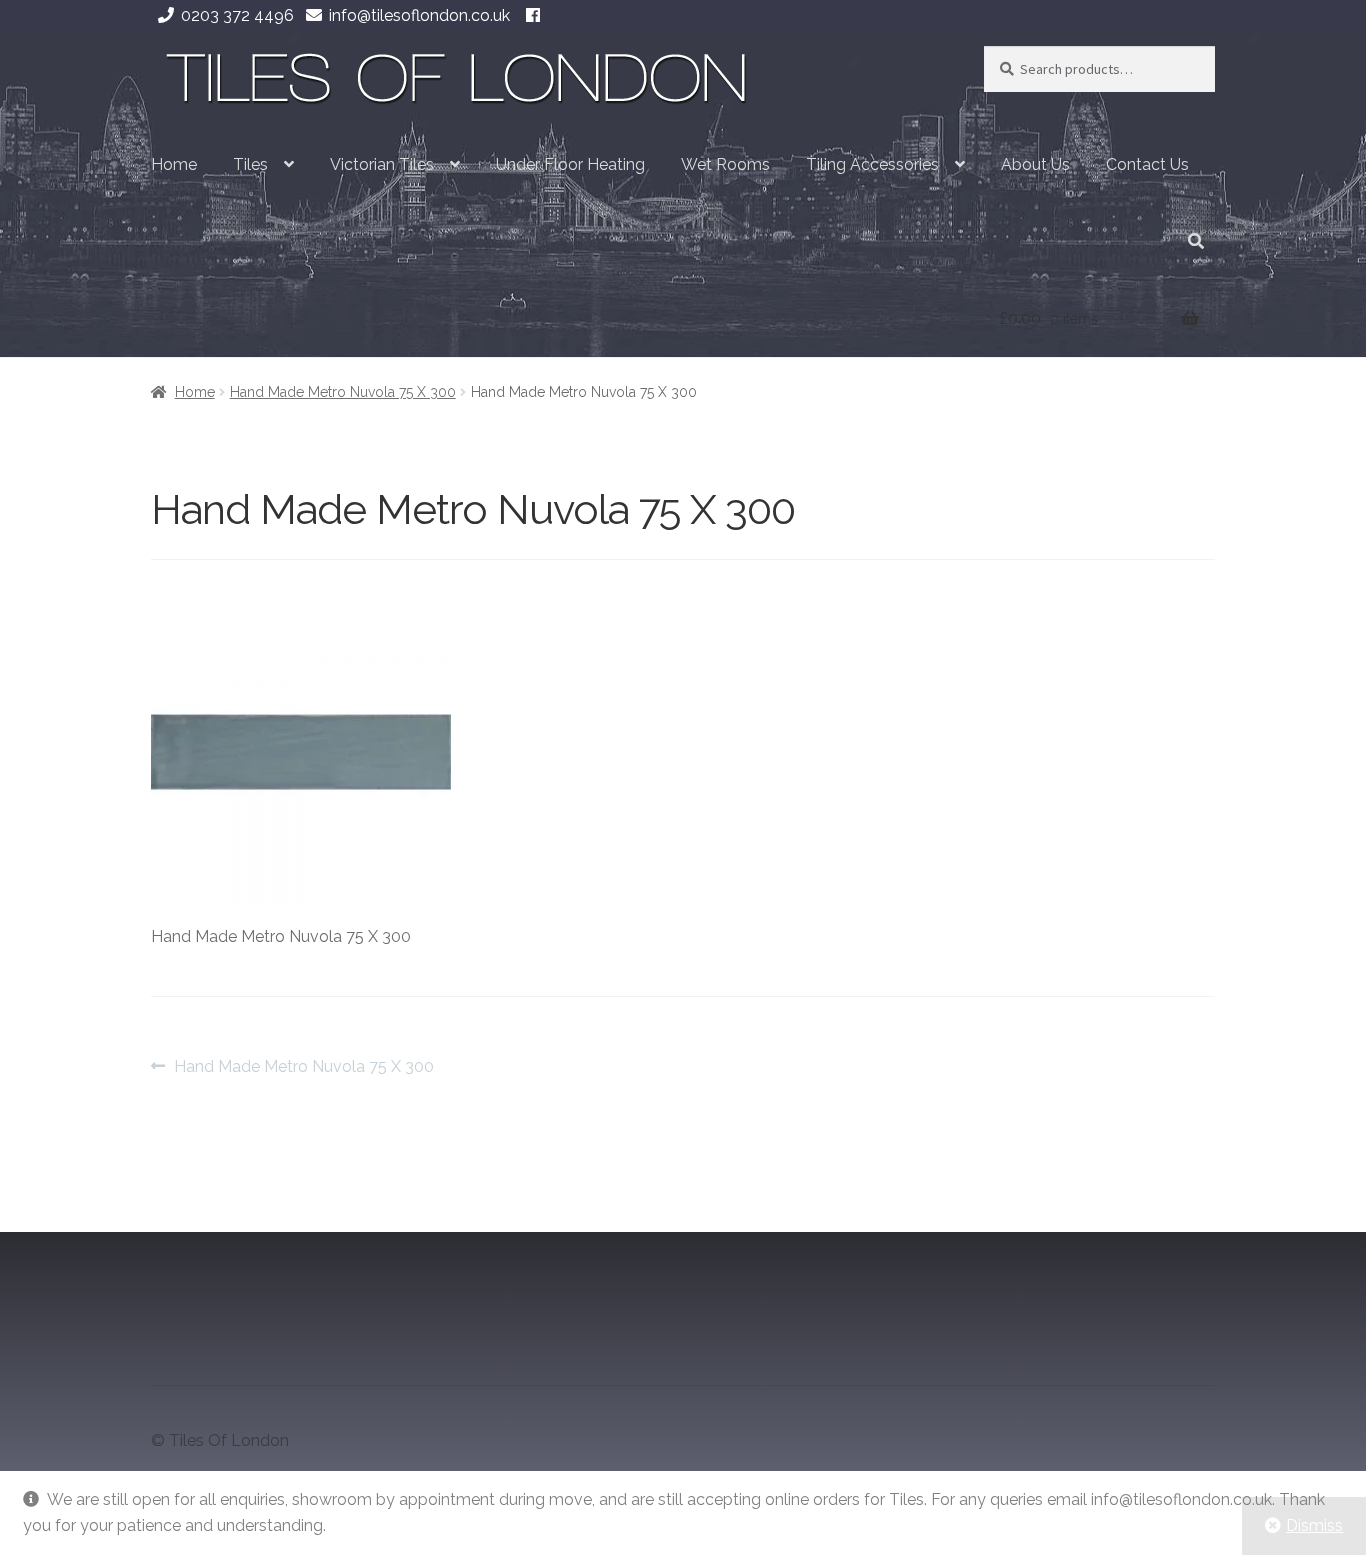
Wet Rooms (725, 164)
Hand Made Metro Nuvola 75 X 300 (343, 392)
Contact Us (1147, 164)
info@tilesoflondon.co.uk (419, 15)
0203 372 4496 (237, 15)
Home (174, 164)
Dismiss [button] (1314, 1525)
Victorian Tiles (382, 164)
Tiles (250, 164)
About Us (1035, 164)
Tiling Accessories (872, 164)
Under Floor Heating (570, 164)
